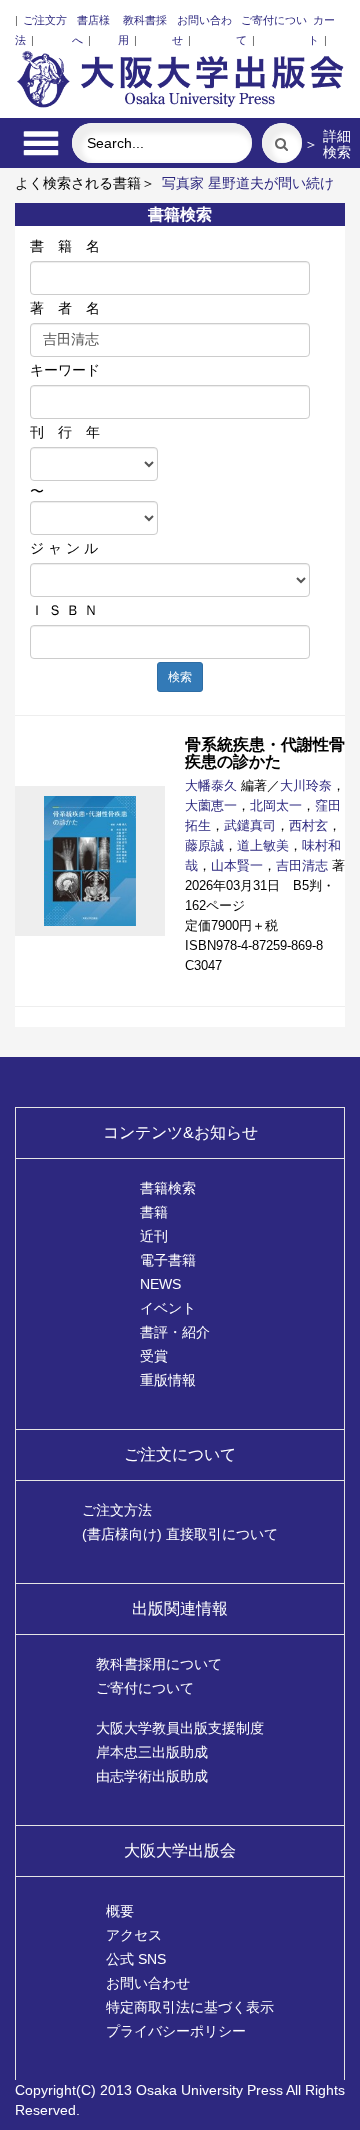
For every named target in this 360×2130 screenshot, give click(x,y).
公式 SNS (136, 1959)
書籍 (154, 1212)
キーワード (65, 370)
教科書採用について (159, 1664)
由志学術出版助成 (152, 1776)
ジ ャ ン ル (64, 548)
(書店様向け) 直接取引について (180, 1534)
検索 (180, 677)
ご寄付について (145, 1688)
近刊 (154, 1236)
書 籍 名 (65, 246)
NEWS (160, 1284)
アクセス (134, 1935)
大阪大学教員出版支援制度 (180, 1728)
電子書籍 (168, 1260)
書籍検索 (168, 1188)
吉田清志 (302, 865)
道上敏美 (263, 845)
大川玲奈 (306, 785)
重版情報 (168, 1380)
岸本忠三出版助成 (152, 1752)
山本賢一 (237, 865)
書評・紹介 (175, 1332)
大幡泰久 (211, 785)
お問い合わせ (148, 1983)
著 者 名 (65, 308)
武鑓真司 (250, 825)
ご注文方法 (117, 1510)
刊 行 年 (65, 432)
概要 (120, 1911)
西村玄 (308, 825)
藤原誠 (204, 845)
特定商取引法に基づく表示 (190, 2007)
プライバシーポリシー (176, 2031)
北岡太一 (276, 805)
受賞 (154, 1356)
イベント (168, 1308)
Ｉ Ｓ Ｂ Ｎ (64, 610)
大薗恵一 (211, 805)
